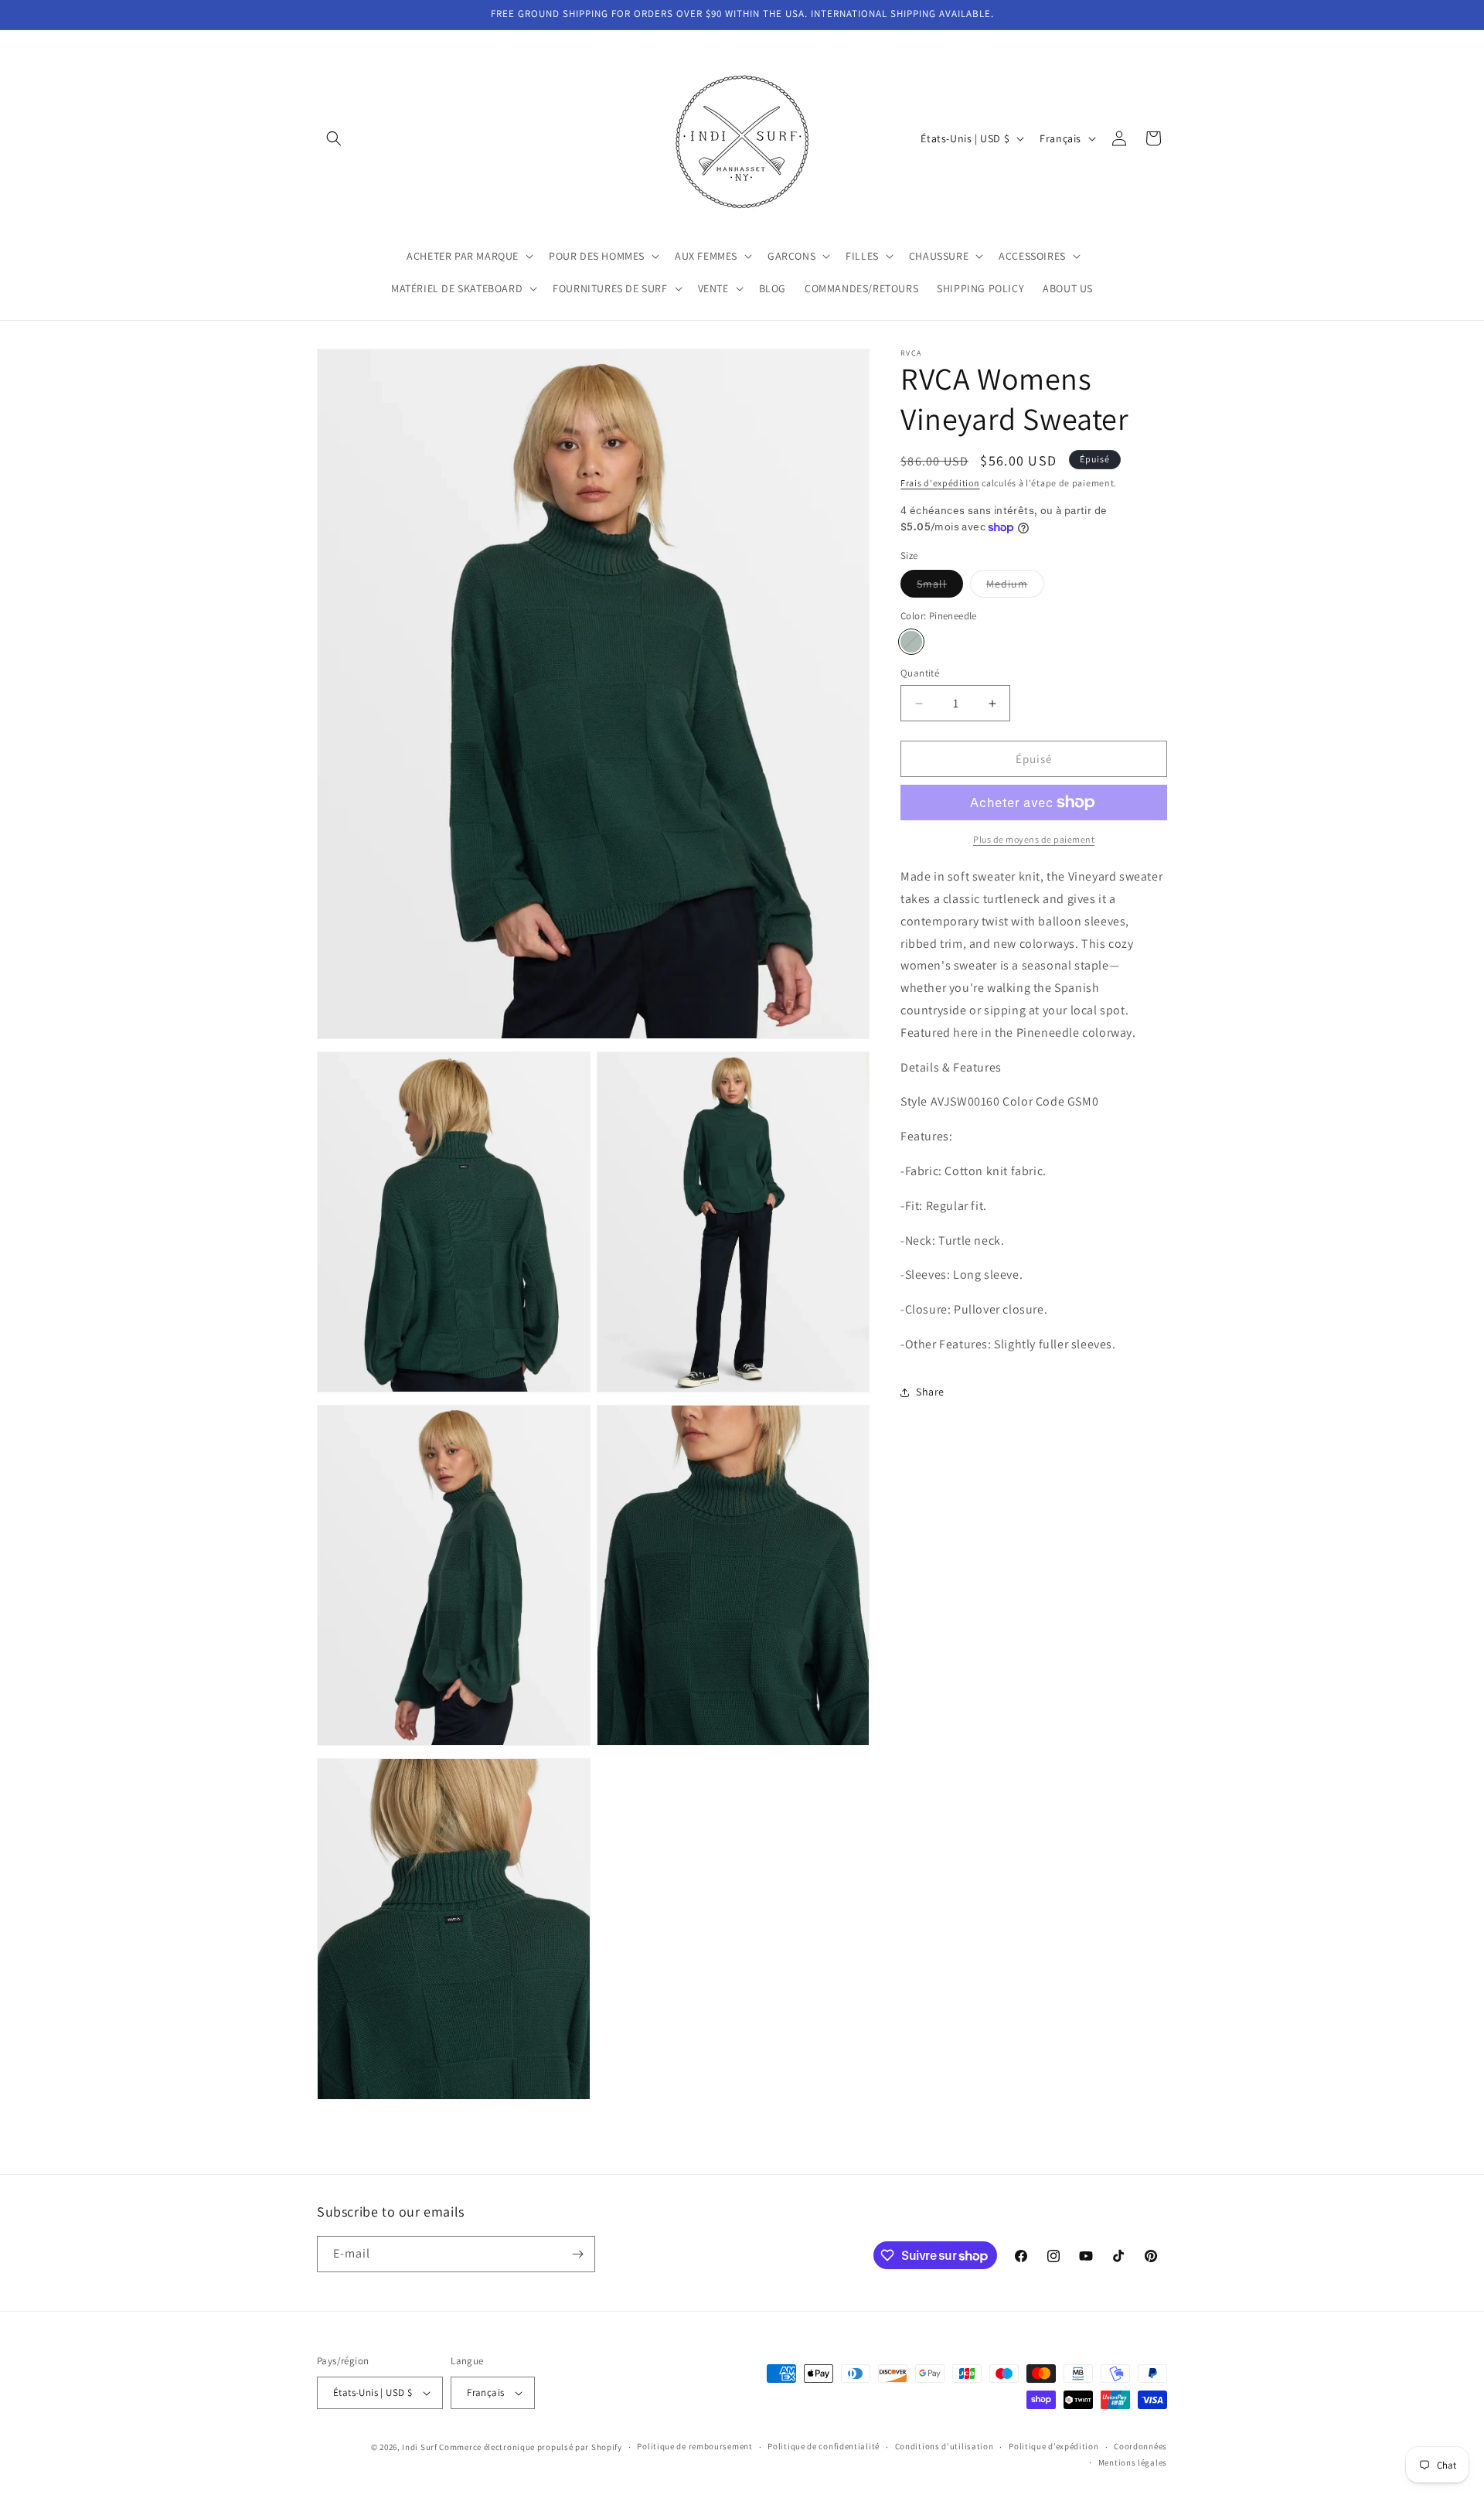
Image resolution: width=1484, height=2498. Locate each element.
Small (940, 587)
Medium (1015, 587)
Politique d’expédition (1053, 2446)
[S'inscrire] (577, 2254)
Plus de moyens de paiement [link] (1034, 839)
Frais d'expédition (940, 483)
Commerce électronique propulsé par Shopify (530, 2447)
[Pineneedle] (911, 642)
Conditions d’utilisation (945, 2446)
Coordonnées (1140, 2446)
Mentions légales (1133, 2462)
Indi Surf (419, 2447)
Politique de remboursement (694, 2446)
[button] (334, 138)
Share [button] (930, 1392)
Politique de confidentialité (824, 2446)
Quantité (920, 673)
